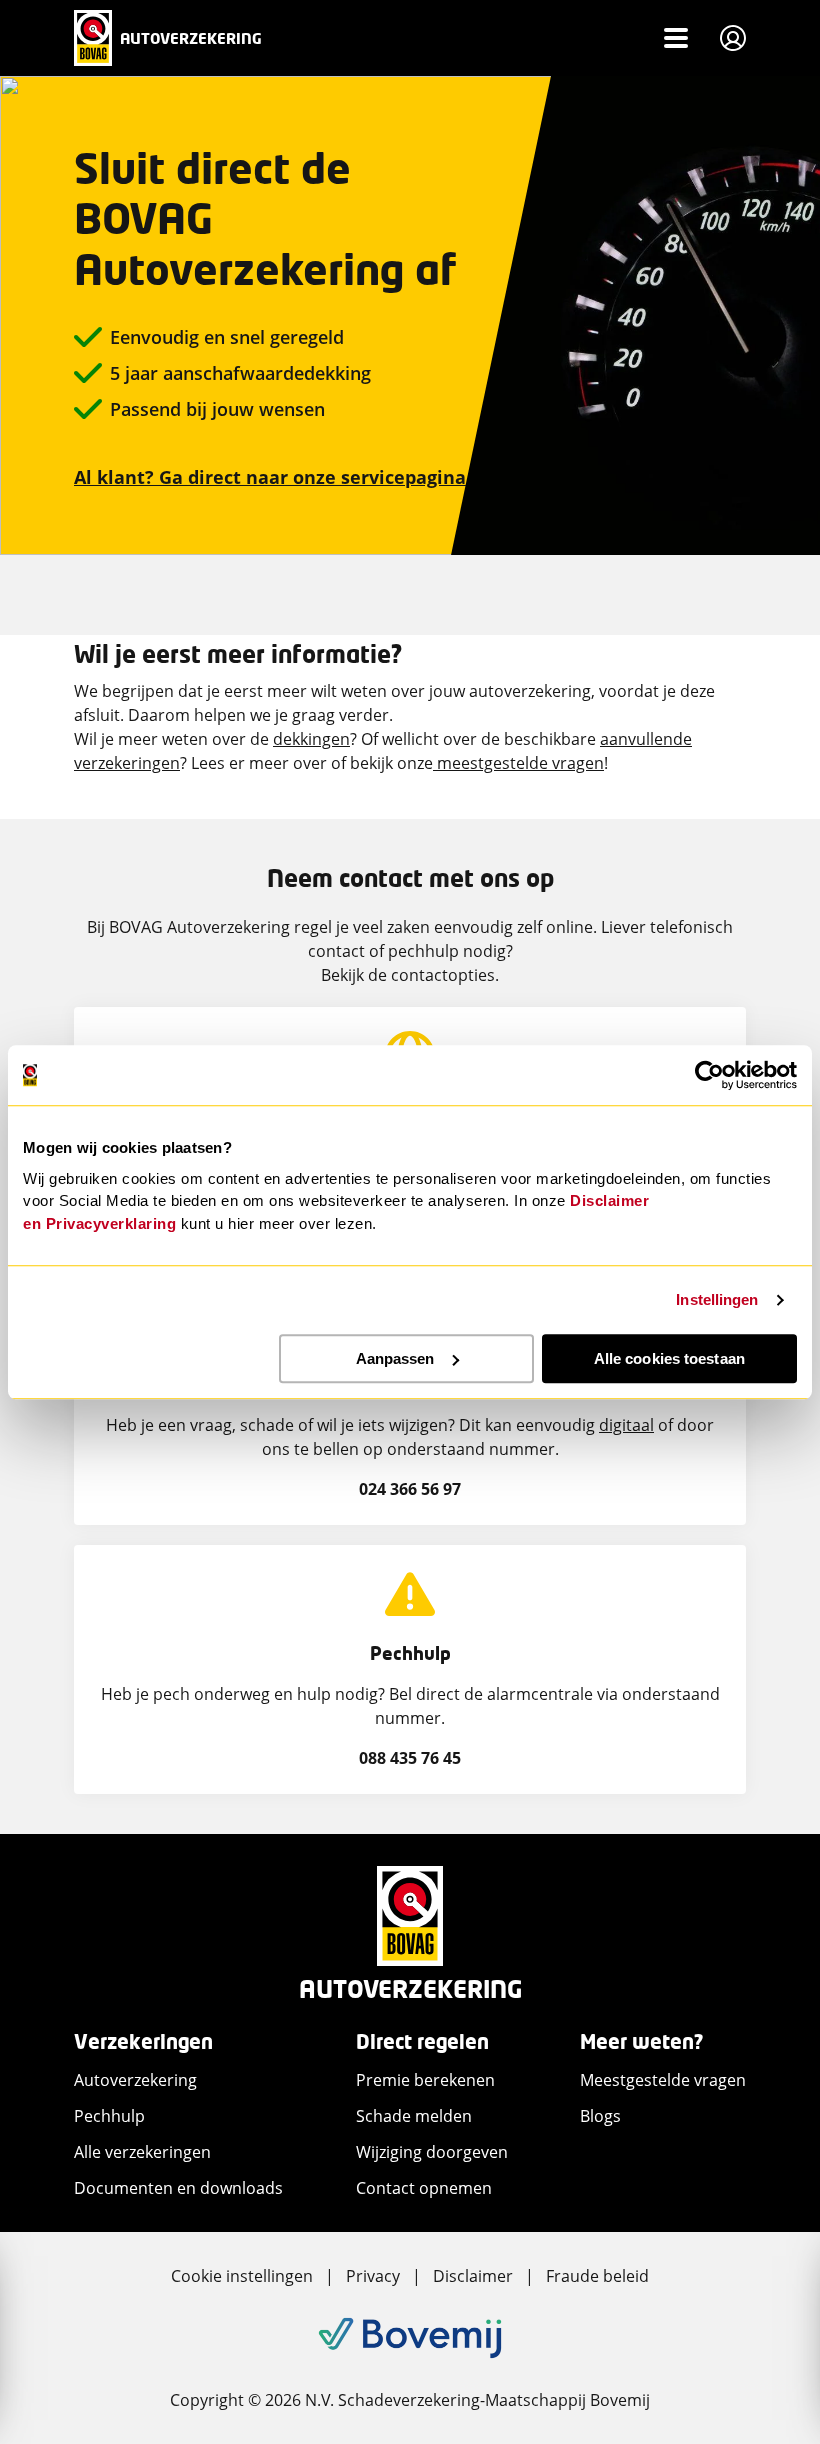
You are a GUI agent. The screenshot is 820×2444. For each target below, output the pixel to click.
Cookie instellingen (242, 2276)
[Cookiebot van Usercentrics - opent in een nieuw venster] (709, 1075)
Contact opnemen (424, 2188)
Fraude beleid (597, 2276)
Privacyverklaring (111, 1223)
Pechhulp (109, 2116)
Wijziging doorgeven (432, 2152)
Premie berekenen (425, 2080)
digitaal (626, 1425)
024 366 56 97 (410, 1489)
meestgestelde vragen (518, 763)
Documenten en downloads (178, 2188)
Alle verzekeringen (142, 2152)
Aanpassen (395, 1358)
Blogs (600, 2116)
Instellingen (717, 1299)
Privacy (373, 2276)
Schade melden (414, 2116)
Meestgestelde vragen (663, 2080)
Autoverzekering (135, 2080)
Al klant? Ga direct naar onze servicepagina (270, 477)
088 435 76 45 (410, 1758)
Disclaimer (473, 2276)
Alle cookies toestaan (669, 1358)
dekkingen (311, 739)
